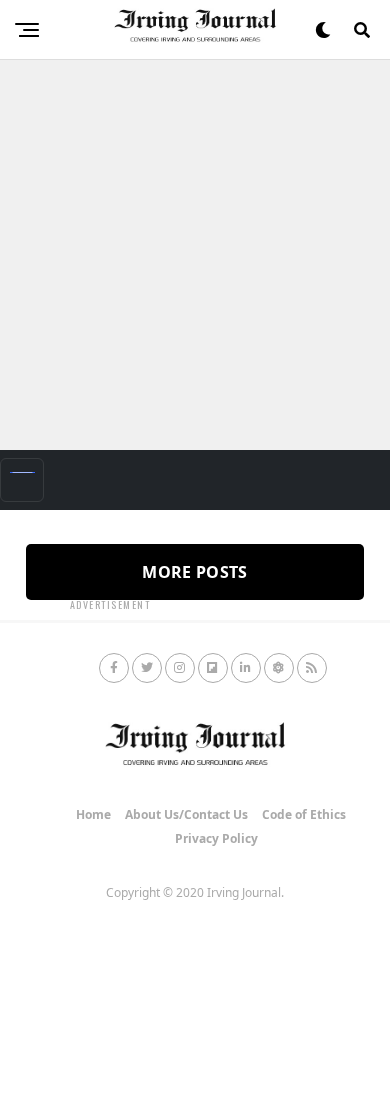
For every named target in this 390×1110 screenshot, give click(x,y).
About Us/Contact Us (186, 814)
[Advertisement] (195, 255)
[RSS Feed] (312, 668)
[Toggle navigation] (22, 480)
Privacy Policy (216, 838)
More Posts (194, 572)
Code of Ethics (304, 814)
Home (93, 814)
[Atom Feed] (279, 668)
